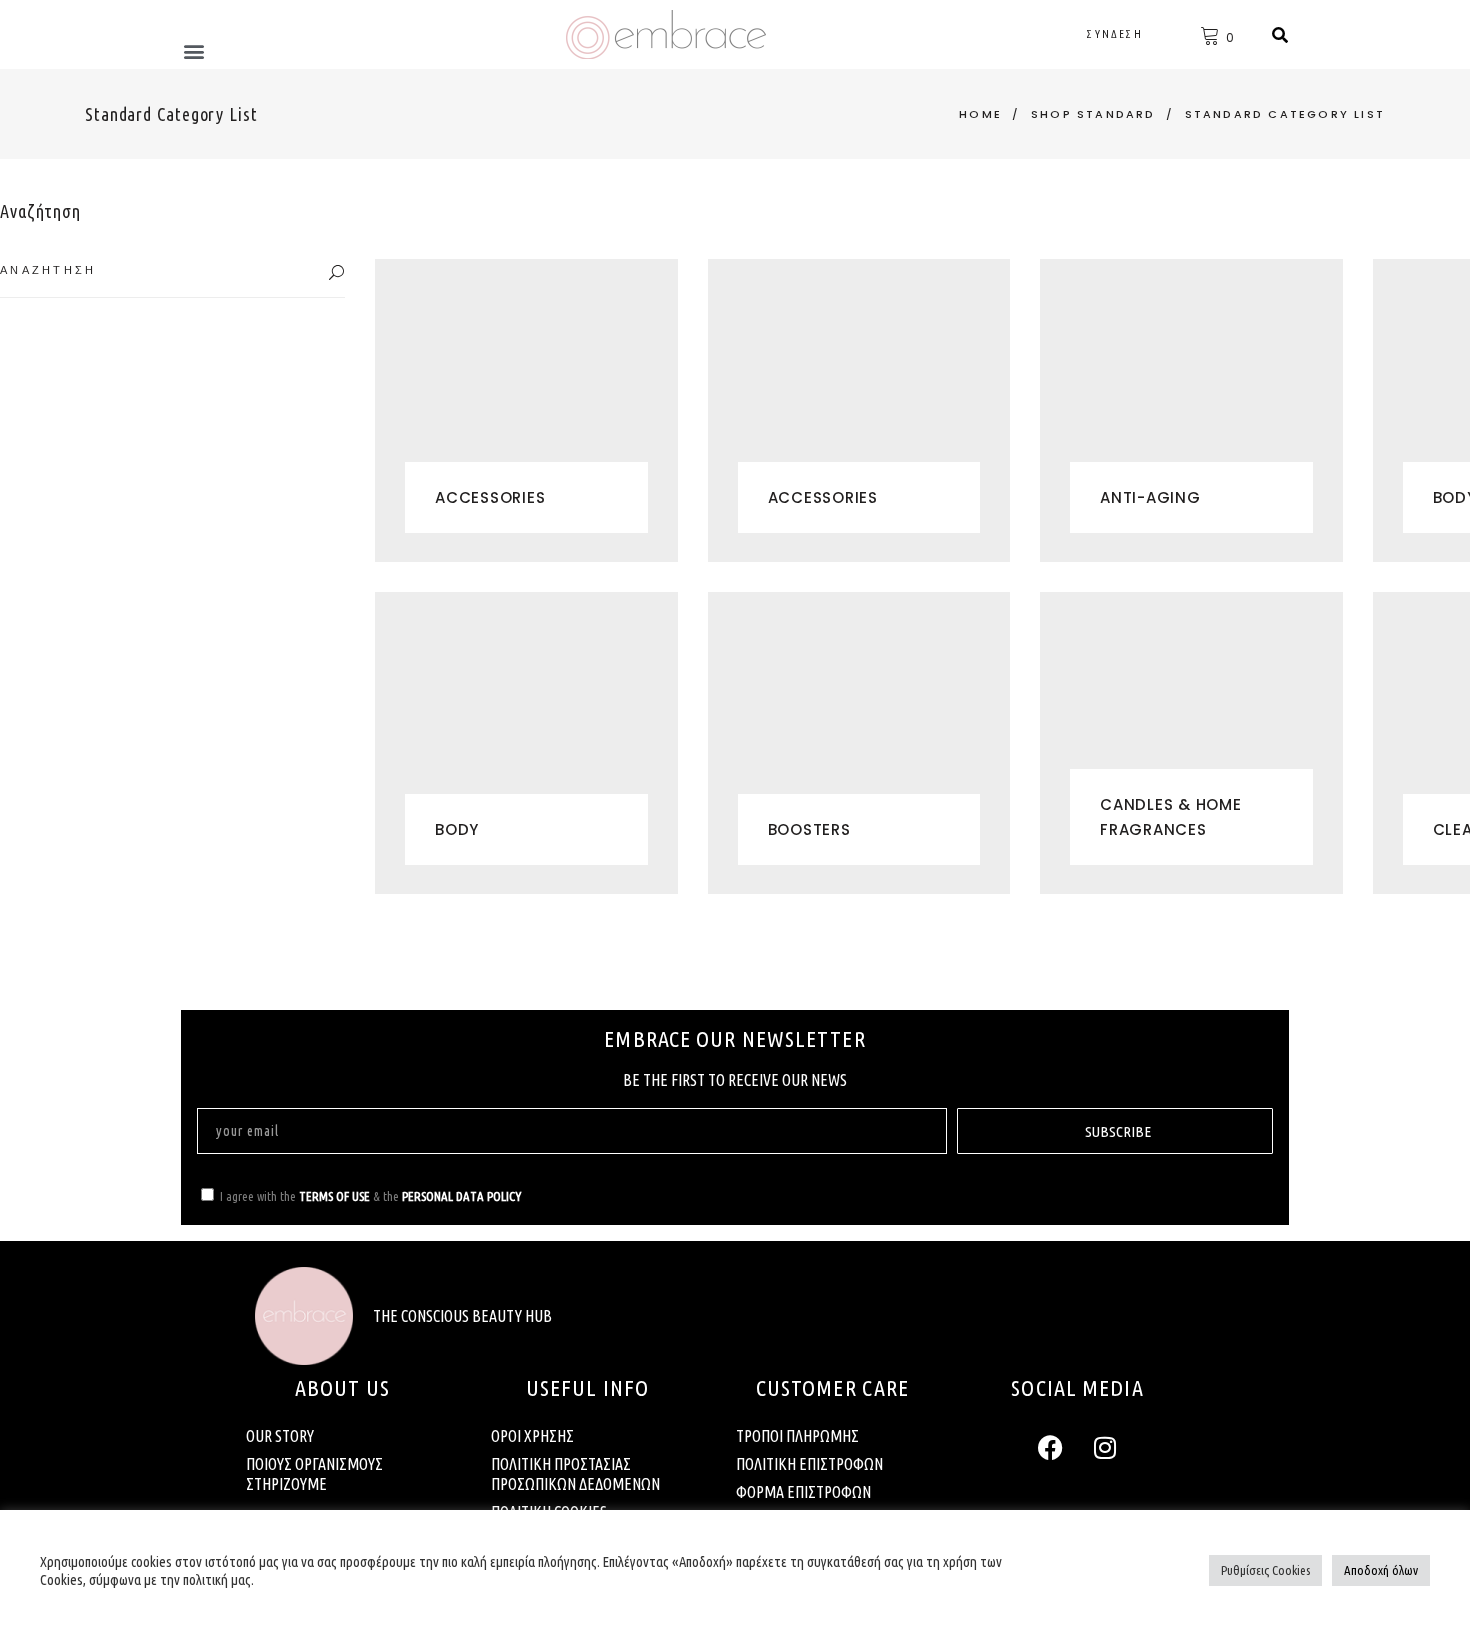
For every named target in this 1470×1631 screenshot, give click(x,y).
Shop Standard (1093, 114)
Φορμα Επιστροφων (803, 1492)
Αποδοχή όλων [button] (1381, 1570)
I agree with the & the (370, 1196)
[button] (193, 50)
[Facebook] (1050, 1447)
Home (980, 114)
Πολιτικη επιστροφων (809, 1464)
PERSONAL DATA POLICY (461, 1196)
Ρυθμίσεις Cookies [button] (1265, 1570)
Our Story (280, 1436)
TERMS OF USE (334, 1196)
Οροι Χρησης (532, 1436)
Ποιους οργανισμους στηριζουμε (314, 1474)
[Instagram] (1105, 1447)
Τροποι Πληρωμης (797, 1436)
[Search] (1280, 35)
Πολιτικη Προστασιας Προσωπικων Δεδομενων (575, 1474)
